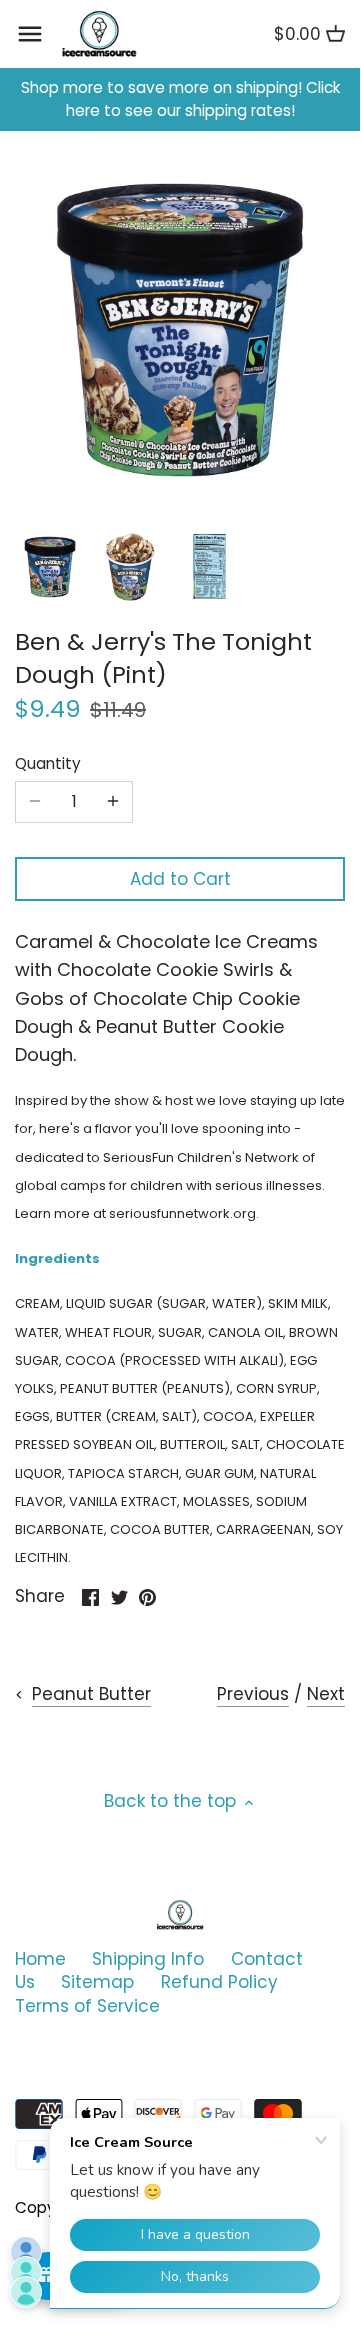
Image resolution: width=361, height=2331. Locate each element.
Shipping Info (148, 1959)
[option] (50, 567)
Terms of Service (87, 2006)
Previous (253, 1694)
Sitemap (97, 1982)
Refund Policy (219, 1982)
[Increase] (113, 802)
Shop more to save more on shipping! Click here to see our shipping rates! (180, 99)
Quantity (48, 764)
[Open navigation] (30, 34)
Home (40, 1959)
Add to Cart (180, 879)
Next (326, 1694)
